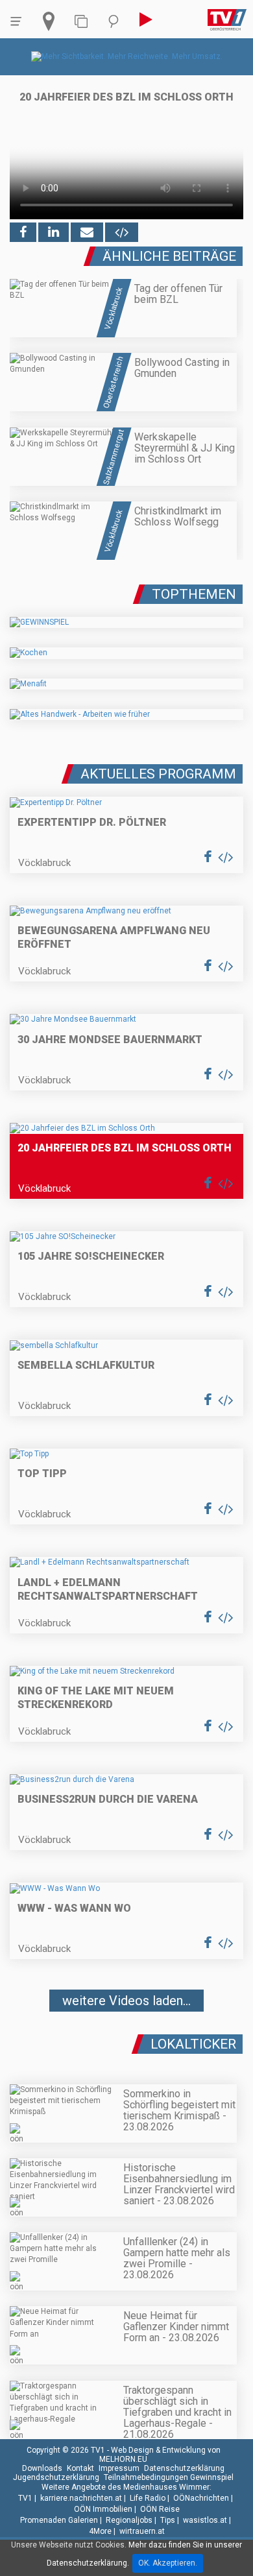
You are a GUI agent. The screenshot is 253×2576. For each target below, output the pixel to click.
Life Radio (148, 2498)
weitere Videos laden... (126, 2001)
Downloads (42, 2468)
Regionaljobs (129, 2520)
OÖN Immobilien (103, 2509)
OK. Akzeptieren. (168, 2563)
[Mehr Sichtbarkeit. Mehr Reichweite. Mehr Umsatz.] (127, 56)
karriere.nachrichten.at (81, 2498)
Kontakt (80, 2468)
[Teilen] (87, 232)
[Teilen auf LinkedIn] (54, 232)
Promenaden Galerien (59, 2520)
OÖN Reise (160, 2509)
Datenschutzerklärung (184, 2468)
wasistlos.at (205, 2520)
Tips (168, 2520)
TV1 (25, 2498)
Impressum (119, 2468)
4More (100, 2531)
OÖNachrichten (201, 2498)
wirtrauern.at (142, 2531)
